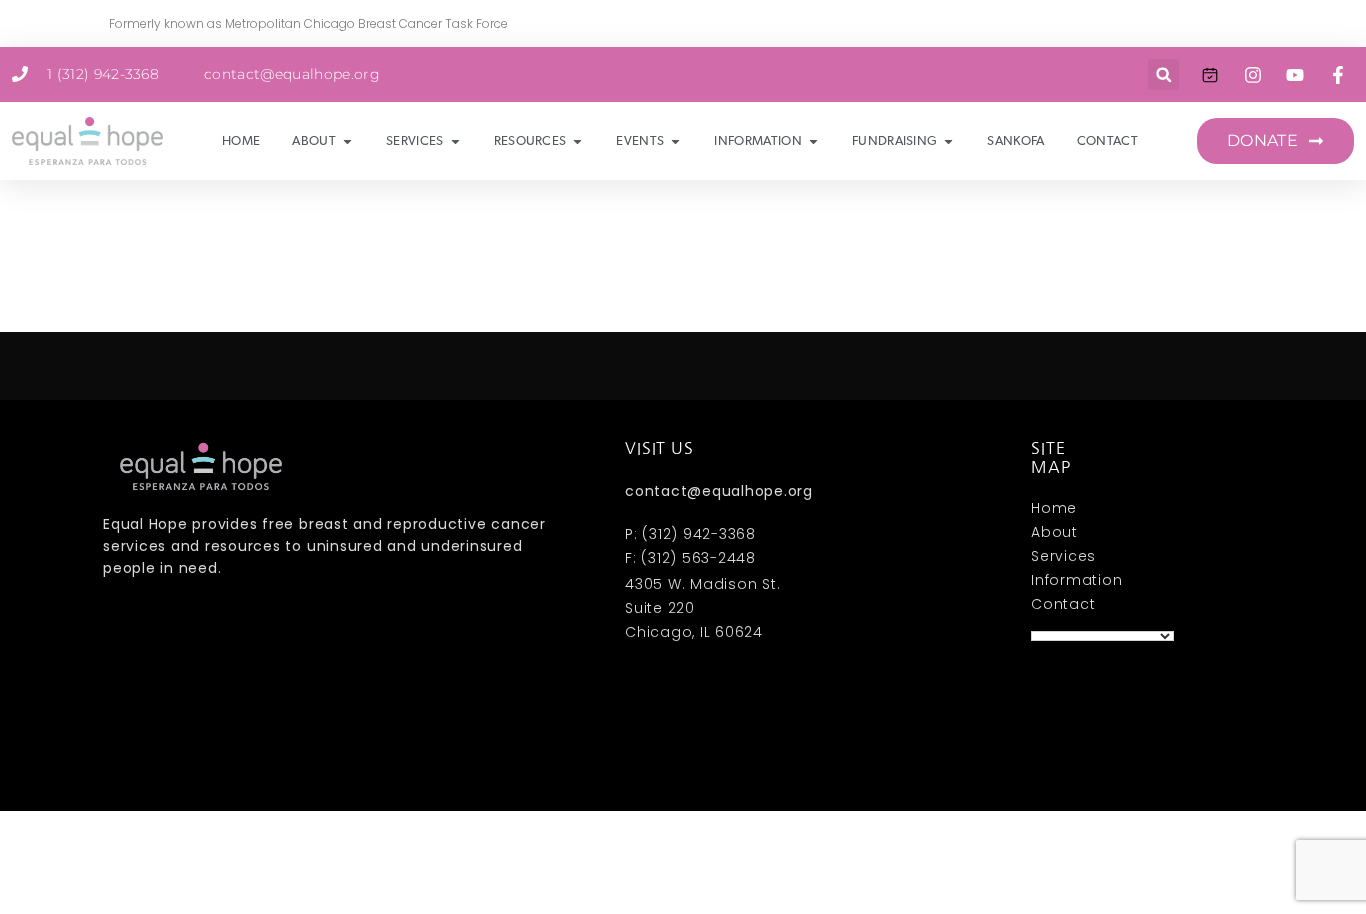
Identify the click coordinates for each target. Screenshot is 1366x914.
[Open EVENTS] (675, 141)
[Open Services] (455, 141)
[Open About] (347, 141)
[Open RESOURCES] (577, 141)
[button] (1163, 74)
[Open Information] (813, 141)
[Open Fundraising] (948, 141)
